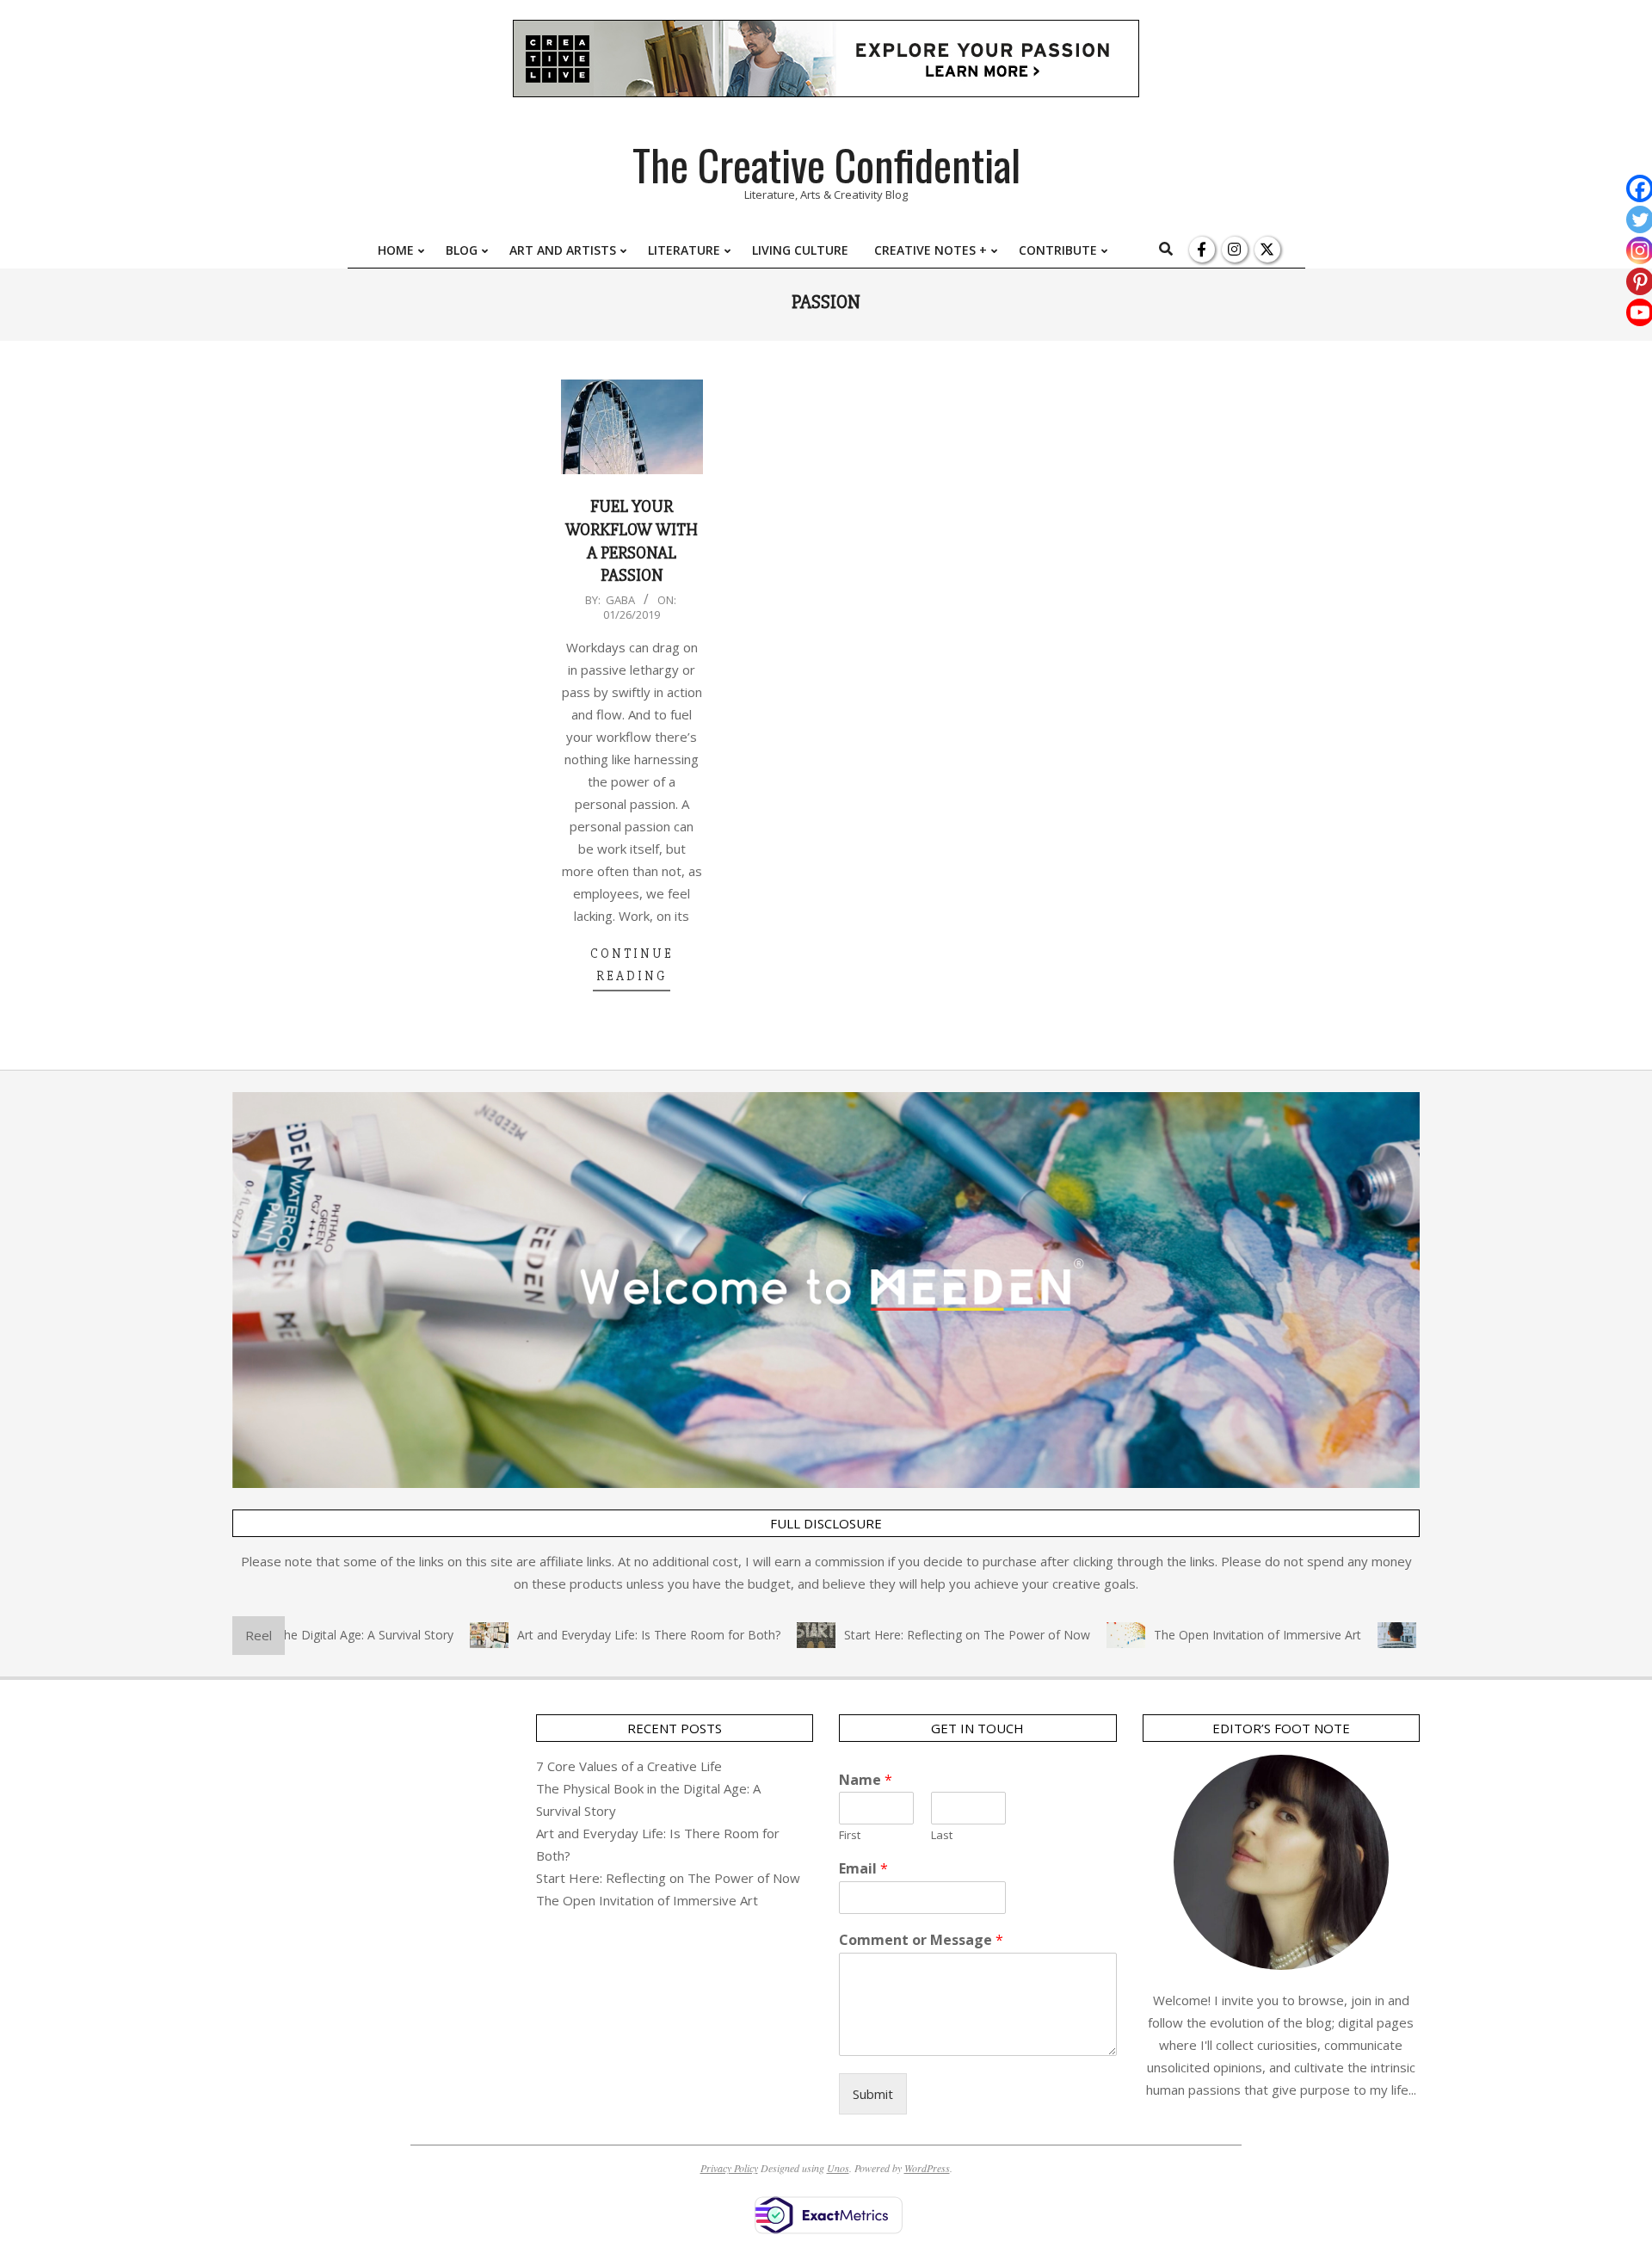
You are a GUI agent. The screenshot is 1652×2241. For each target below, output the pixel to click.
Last (942, 1835)
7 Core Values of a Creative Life (629, 1766)
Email (863, 1869)
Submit (873, 2094)
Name (866, 1780)
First (850, 1835)
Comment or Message (921, 1940)
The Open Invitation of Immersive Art (1213, 1635)
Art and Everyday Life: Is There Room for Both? (604, 1635)
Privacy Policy (729, 2168)
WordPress (927, 2168)
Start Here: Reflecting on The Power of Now (922, 1635)
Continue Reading (632, 965)
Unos (838, 2168)
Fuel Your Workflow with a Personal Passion (632, 541)
